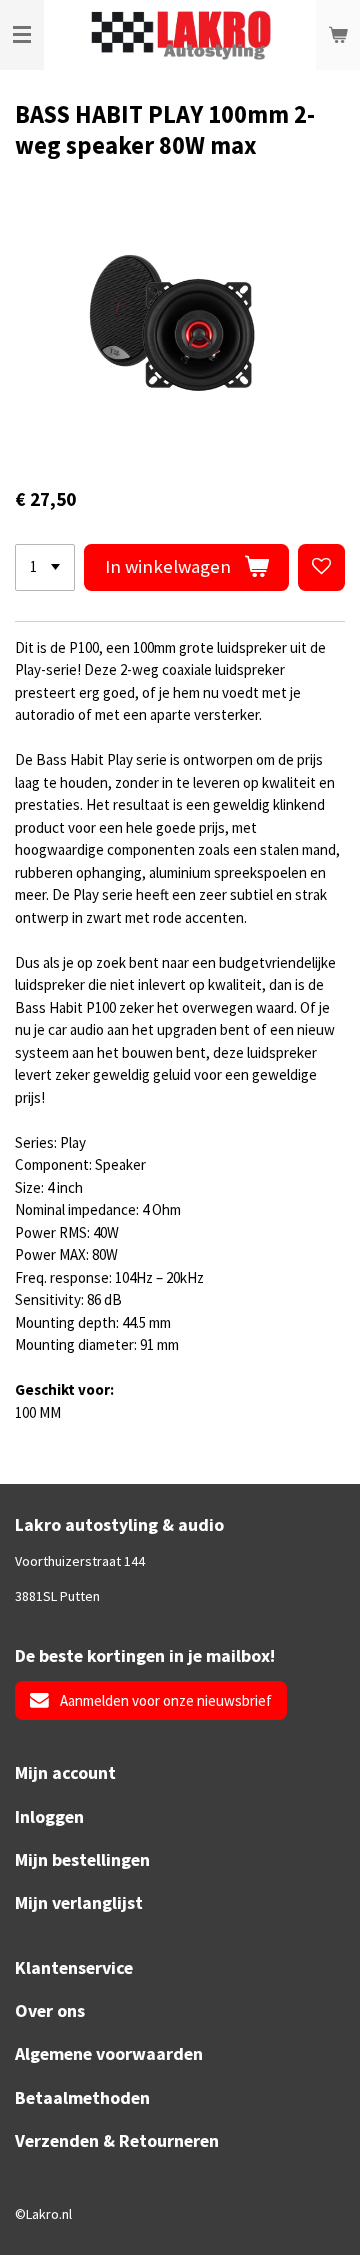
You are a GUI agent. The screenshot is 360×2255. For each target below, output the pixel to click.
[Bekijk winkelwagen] (338, 35)
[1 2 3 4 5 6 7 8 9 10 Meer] (45, 567)
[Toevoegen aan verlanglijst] (321, 567)
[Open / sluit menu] (22, 35)
